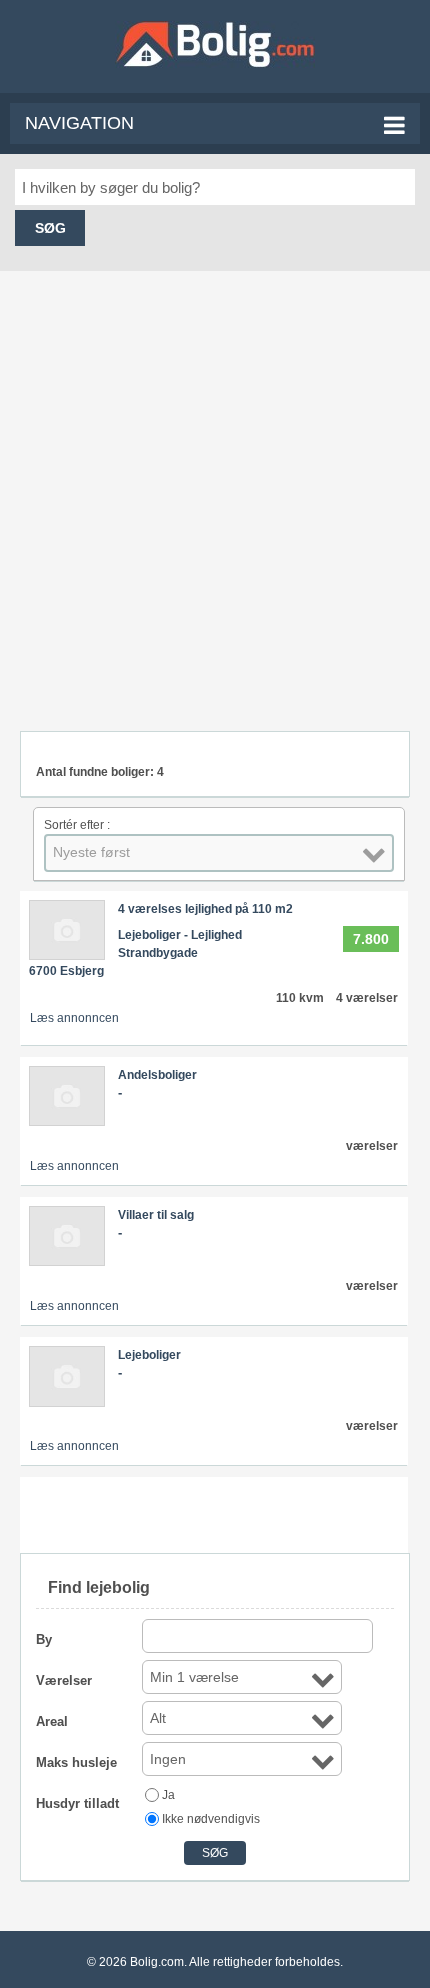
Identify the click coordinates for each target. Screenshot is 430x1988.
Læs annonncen (74, 1018)
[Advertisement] (215, 491)
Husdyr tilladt (77, 1803)
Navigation (79, 123)
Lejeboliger (149, 1355)
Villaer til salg (156, 1215)
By (44, 1639)
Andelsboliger (157, 1075)
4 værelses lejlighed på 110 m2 (205, 909)
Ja (168, 1795)
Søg (50, 228)
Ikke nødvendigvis (211, 1819)
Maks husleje (76, 1762)
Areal (52, 1721)
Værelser (64, 1680)
